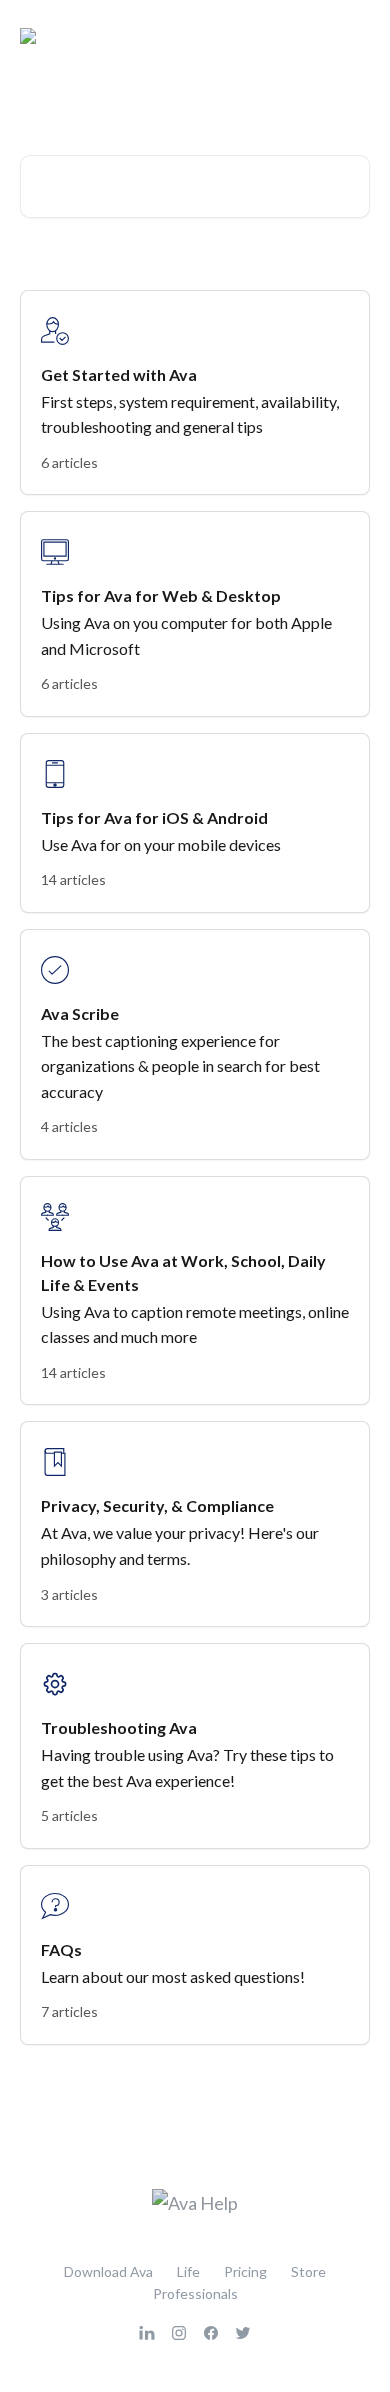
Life (188, 2271)
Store (308, 2271)
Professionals (195, 2293)
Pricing (245, 2271)
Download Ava (108, 2271)
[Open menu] (352, 36)
